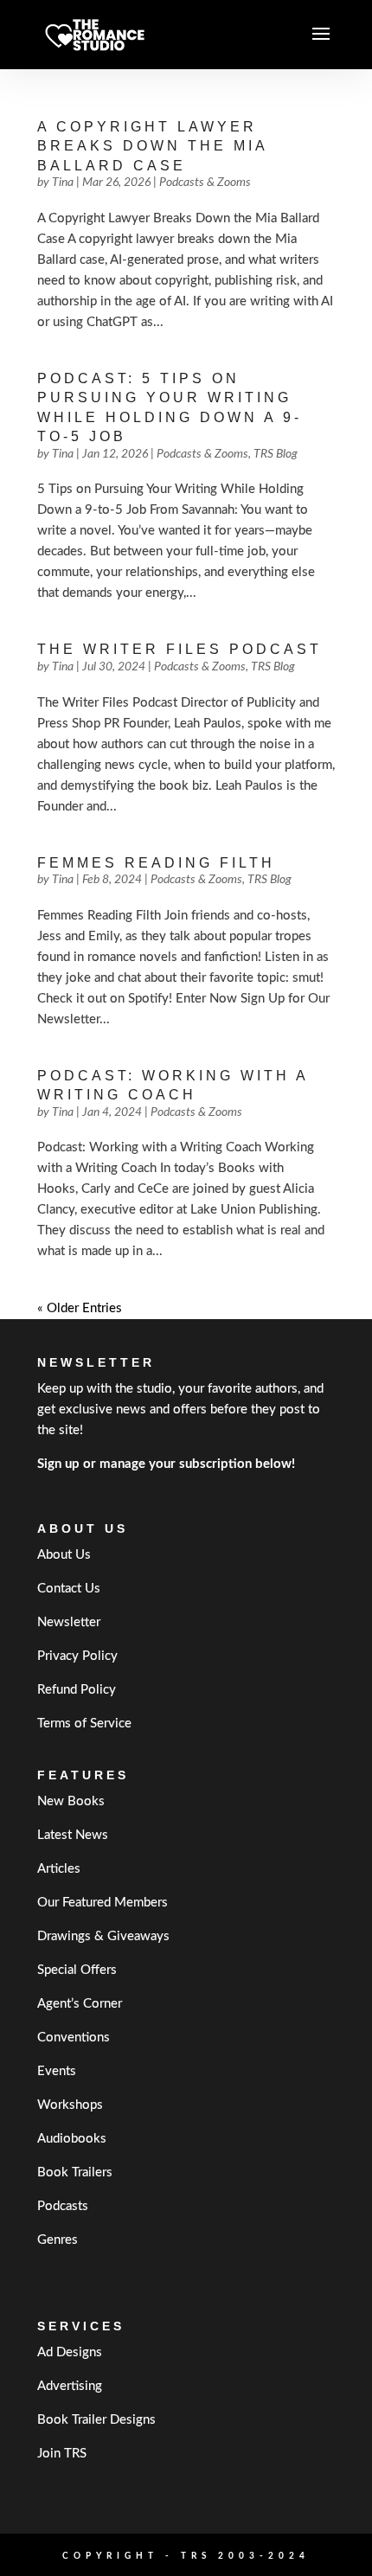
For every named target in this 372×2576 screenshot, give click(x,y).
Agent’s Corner (80, 2004)
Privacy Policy (77, 1656)
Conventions (74, 2038)
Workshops (70, 2105)
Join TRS (62, 2454)
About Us (64, 1555)
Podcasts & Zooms (205, 183)
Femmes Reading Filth (156, 863)
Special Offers (77, 1970)
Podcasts (63, 2206)
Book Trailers (75, 2172)
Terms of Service (84, 1724)
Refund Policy (77, 1690)
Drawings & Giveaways (103, 1936)
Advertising (70, 2386)
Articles (59, 1869)
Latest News (73, 1835)
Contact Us (69, 1589)
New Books (71, 1801)
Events (57, 2071)
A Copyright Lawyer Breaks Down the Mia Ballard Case (152, 146)
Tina (63, 183)
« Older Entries (80, 1308)
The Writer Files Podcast (180, 649)
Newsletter (69, 1622)
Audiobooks (72, 2139)
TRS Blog (276, 454)
